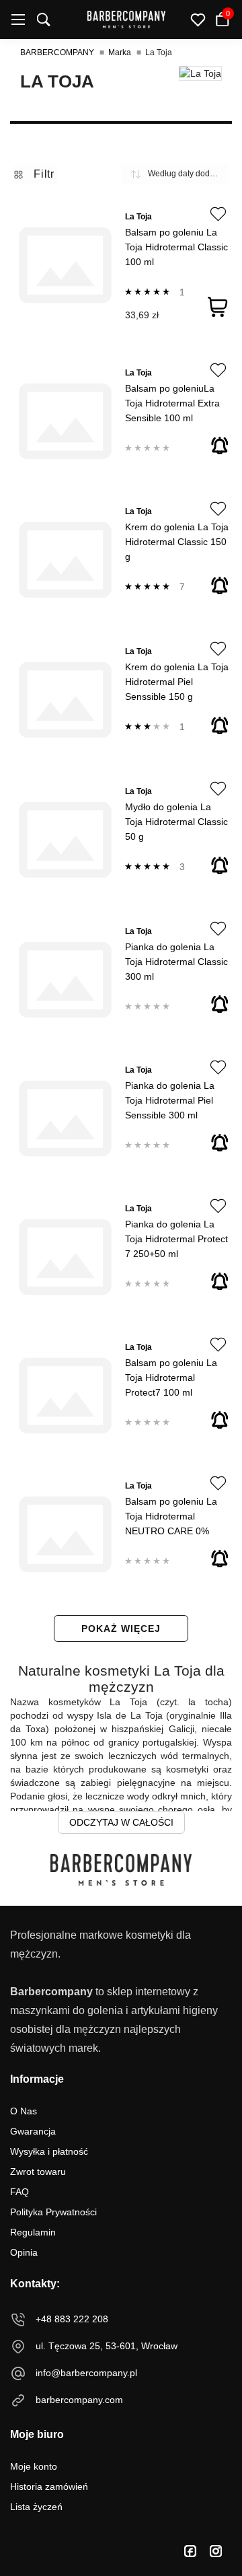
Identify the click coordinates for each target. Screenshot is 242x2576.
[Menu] (18, 20)
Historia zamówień (49, 2486)
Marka (120, 52)
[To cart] (218, 307)
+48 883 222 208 (72, 2319)
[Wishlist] (218, 214)
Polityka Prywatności (53, 2212)
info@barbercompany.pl (86, 2373)
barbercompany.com (79, 2400)
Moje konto (34, 2466)
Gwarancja (33, 2131)
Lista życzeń (36, 2507)
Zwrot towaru (38, 2172)
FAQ (19, 2192)
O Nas (24, 2111)
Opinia (24, 2252)
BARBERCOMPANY (57, 52)
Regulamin (33, 2232)
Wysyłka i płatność (49, 2151)
